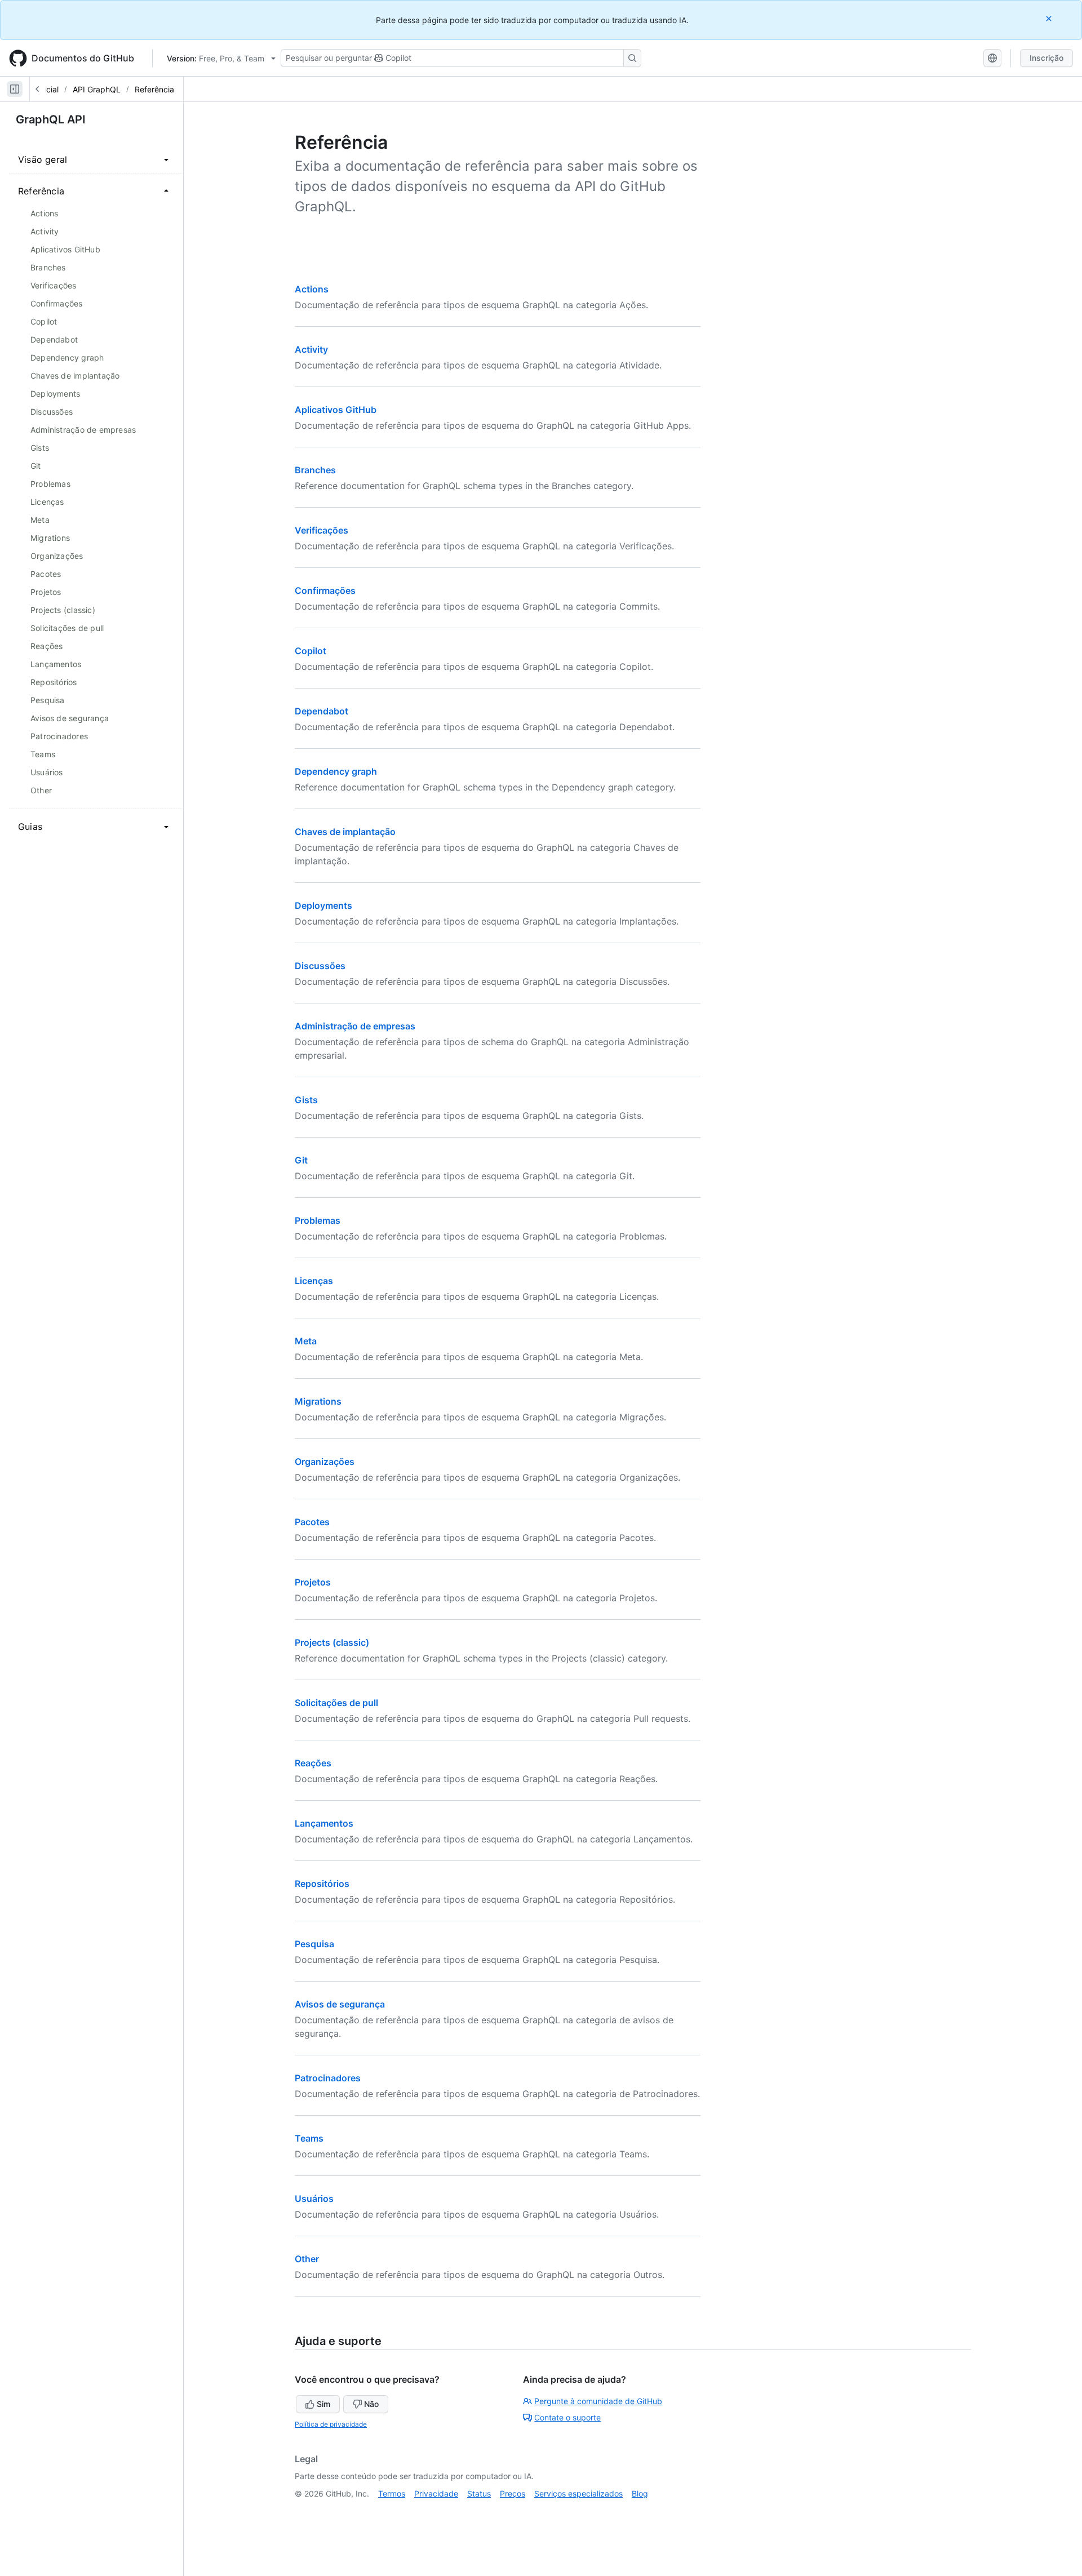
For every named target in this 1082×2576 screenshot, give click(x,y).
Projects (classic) (332, 1642)
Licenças (314, 1281)
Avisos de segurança (340, 2004)
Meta (306, 1341)
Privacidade (436, 2493)
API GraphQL (97, 89)
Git (301, 1160)
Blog (640, 2493)
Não (371, 2404)
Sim (323, 2404)
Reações (313, 1763)
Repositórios (322, 1884)
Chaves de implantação (345, 832)
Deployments (323, 905)
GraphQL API (51, 119)
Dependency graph (336, 771)
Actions (312, 289)
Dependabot (322, 711)
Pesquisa (314, 1944)
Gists (306, 1100)
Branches (315, 470)
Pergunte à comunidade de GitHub (598, 2401)
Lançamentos (324, 1823)
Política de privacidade (331, 2424)
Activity (311, 349)
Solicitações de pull (336, 1703)
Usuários (314, 2199)
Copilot (311, 651)
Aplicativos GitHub (336, 410)
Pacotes (312, 1522)
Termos (392, 2493)
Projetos (313, 1582)
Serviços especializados (578, 2493)
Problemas (318, 1220)
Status (479, 2493)
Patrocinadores (328, 2078)
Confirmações (325, 590)
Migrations (318, 1401)
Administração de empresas (355, 1026)
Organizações (325, 1462)
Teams (309, 2138)
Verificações (322, 530)
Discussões (320, 966)
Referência (154, 89)
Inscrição (1046, 58)
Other (307, 2259)
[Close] (1050, 18)
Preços (513, 2493)
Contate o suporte (567, 2417)
